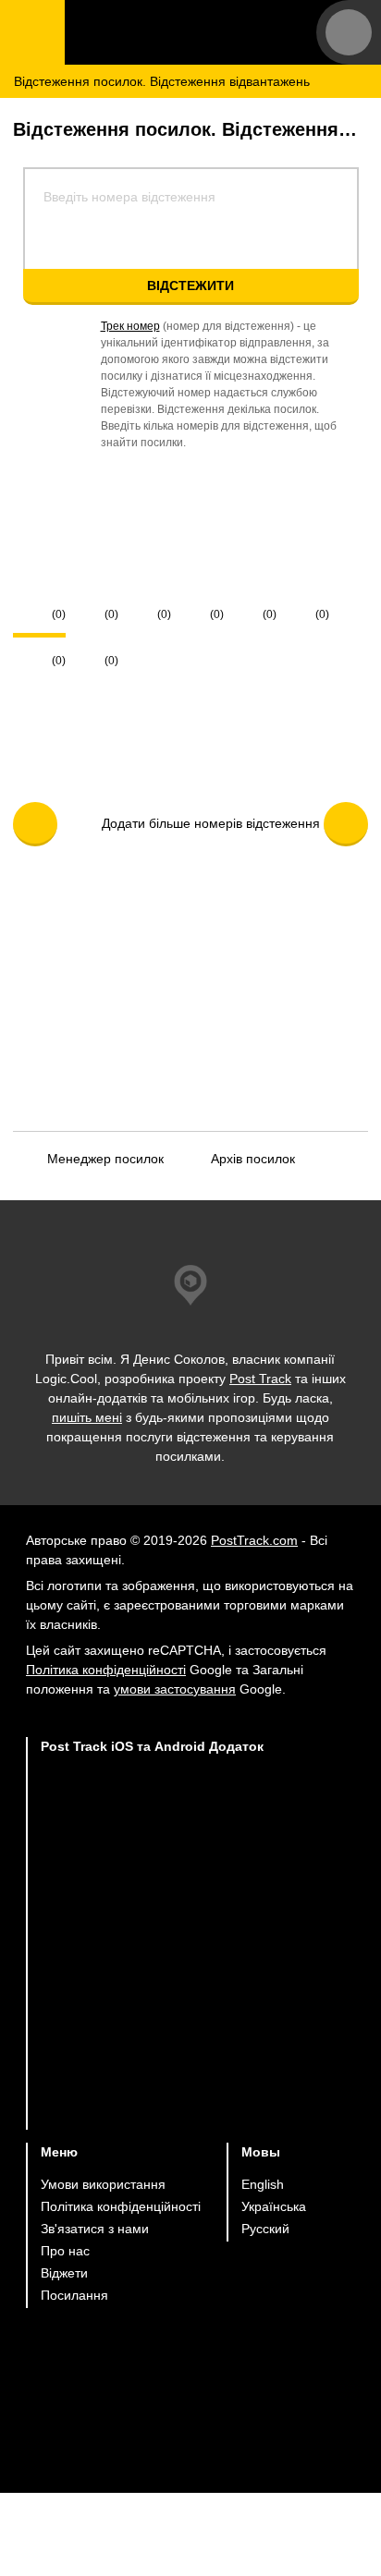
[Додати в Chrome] (152, 1950)
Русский (265, 2229)
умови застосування (175, 1689)
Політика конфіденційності (106, 1670)
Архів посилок (253, 1159)
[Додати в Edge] (152, 2094)
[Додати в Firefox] (152, 2022)
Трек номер (130, 326)
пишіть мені (87, 1417)
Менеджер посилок (105, 1159)
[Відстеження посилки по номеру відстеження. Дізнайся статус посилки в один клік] (180, 32)
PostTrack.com (254, 1540)
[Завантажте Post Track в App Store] (152, 1806)
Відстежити (190, 286)
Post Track (260, 1379)
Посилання (74, 2295)
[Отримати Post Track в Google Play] (152, 1878)
